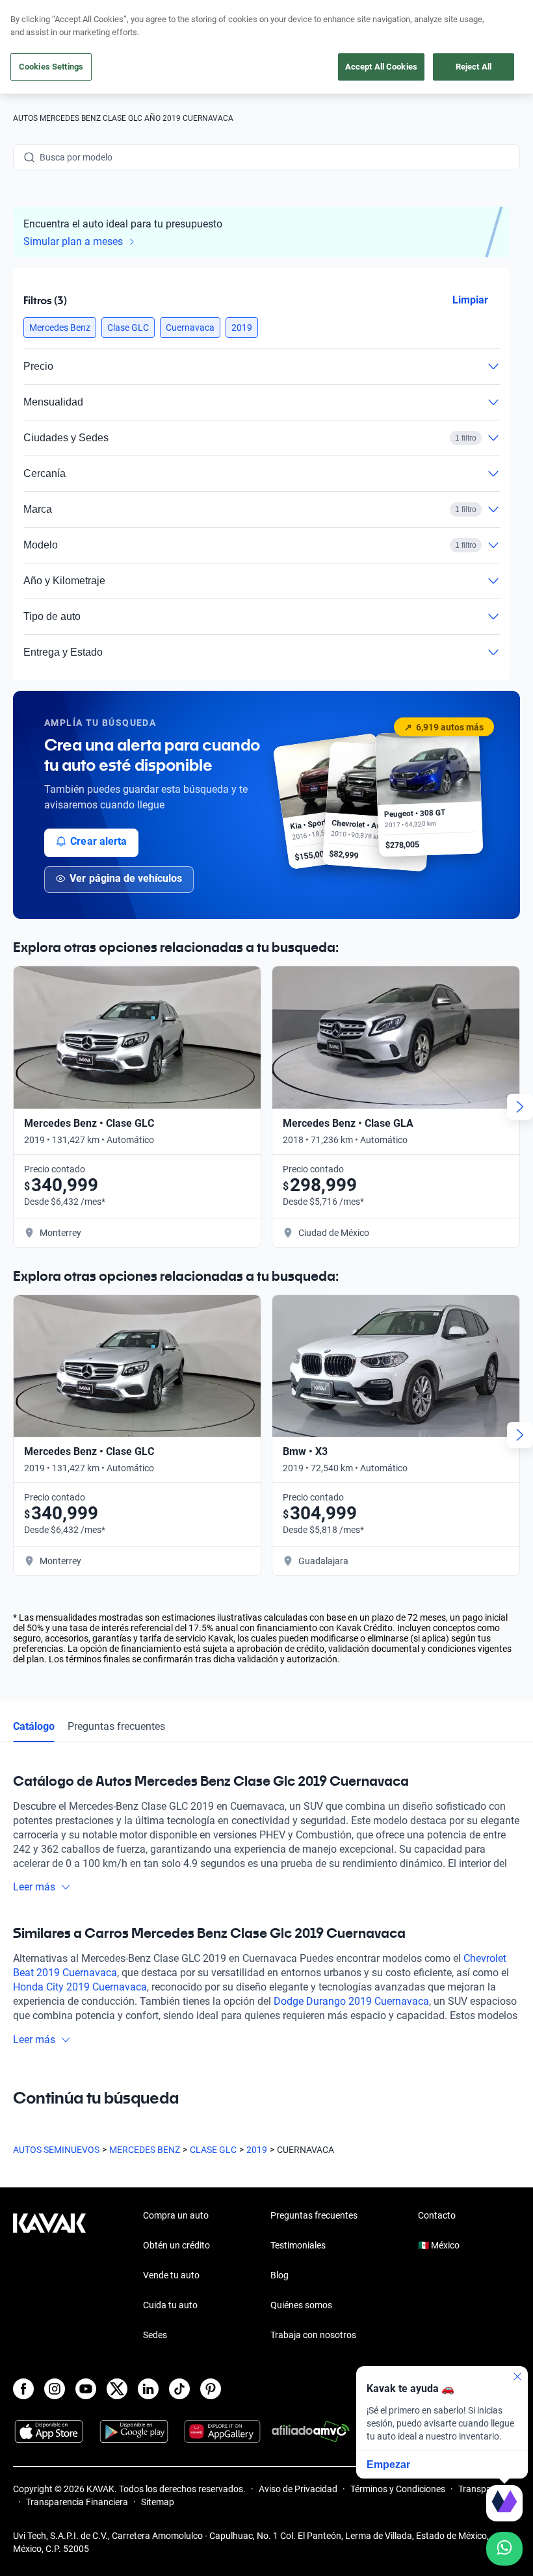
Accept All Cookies (381, 67)
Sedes (155, 2335)
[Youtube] (86, 2389)
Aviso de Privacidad (298, 2489)
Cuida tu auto (170, 2305)
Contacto (437, 2215)
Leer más (34, 1887)
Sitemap (158, 2502)
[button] (60, 328)
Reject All (474, 67)
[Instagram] (55, 2389)
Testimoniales (298, 2245)
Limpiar (470, 299)
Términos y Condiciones (398, 2489)
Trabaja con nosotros (313, 2335)
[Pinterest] (211, 2389)
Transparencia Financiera (77, 2502)
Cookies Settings (51, 67)
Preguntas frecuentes (116, 1726)
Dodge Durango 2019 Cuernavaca (351, 2001)
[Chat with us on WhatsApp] (504, 2549)
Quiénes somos (301, 2305)
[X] (117, 2389)
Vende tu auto (171, 2275)
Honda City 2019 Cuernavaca (80, 1987)
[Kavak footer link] (49, 2276)
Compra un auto (176, 2215)
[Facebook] (23, 2389)
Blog (279, 2275)
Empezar (388, 2465)
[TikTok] (179, 2389)
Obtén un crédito (176, 2245)
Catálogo (34, 1726)
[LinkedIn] (148, 2389)
